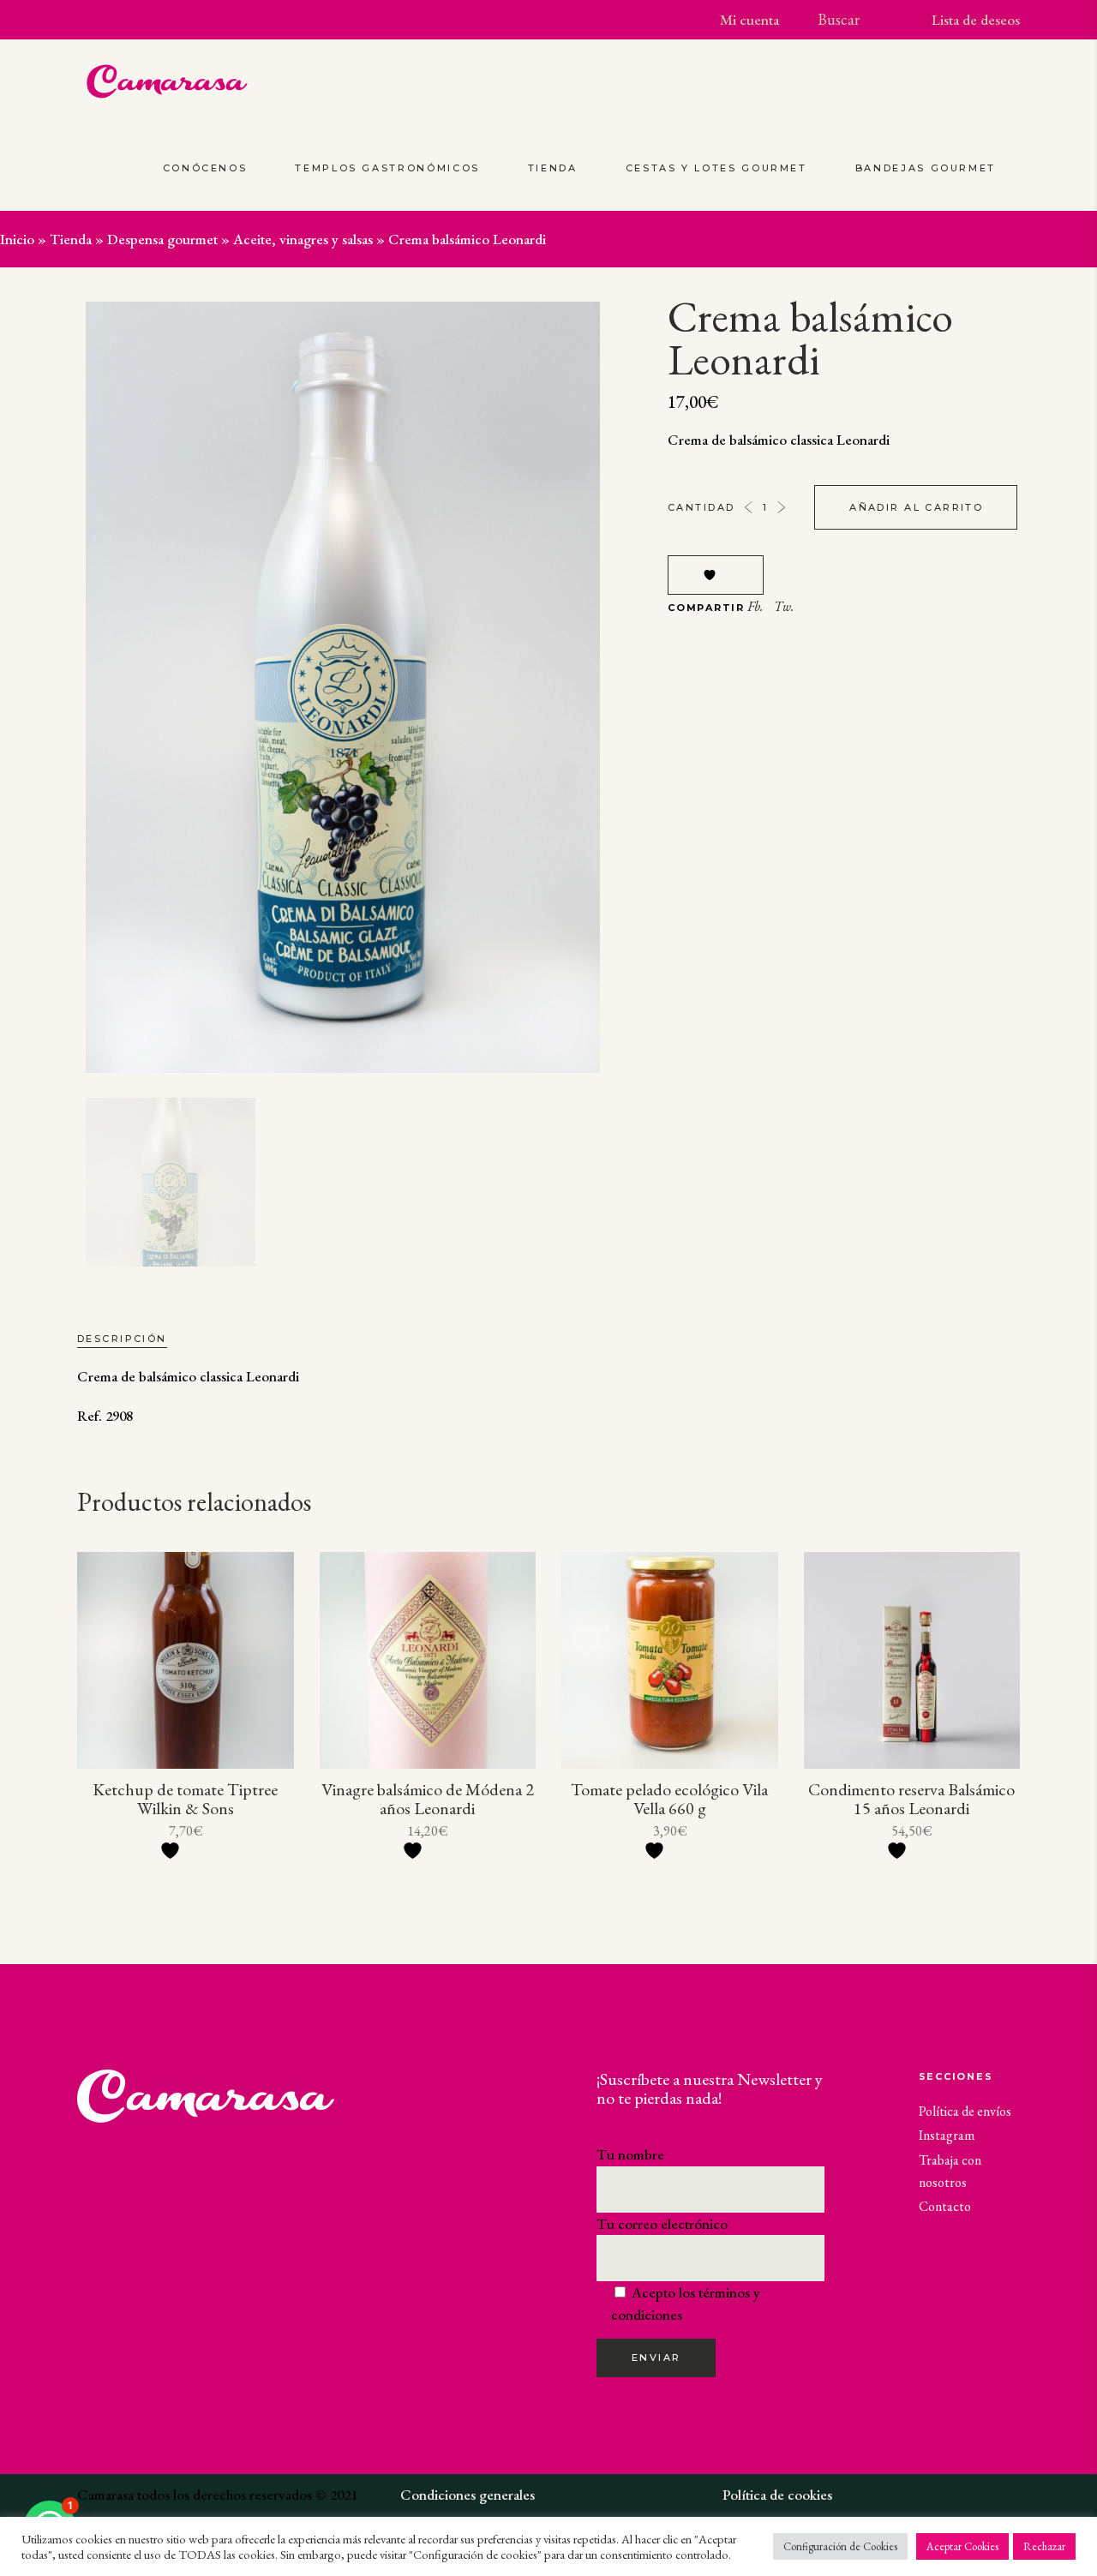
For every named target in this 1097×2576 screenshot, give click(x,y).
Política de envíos (965, 2111)
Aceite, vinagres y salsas (303, 239)
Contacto (945, 2206)
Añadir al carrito (916, 507)
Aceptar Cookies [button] (962, 2546)
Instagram (947, 2135)
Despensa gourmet (162, 239)
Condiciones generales (468, 2495)
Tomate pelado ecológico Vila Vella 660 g (669, 1799)
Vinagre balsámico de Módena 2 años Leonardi (428, 1799)
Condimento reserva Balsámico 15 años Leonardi (911, 1799)
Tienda (71, 239)
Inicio (17, 239)
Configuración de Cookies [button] (840, 2546)
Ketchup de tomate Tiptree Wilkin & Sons (185, 1799)
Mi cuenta (749, 20)
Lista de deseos (976, 20)
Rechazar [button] (1044, 2546)
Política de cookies (777, 2495)
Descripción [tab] (122, 1339)
